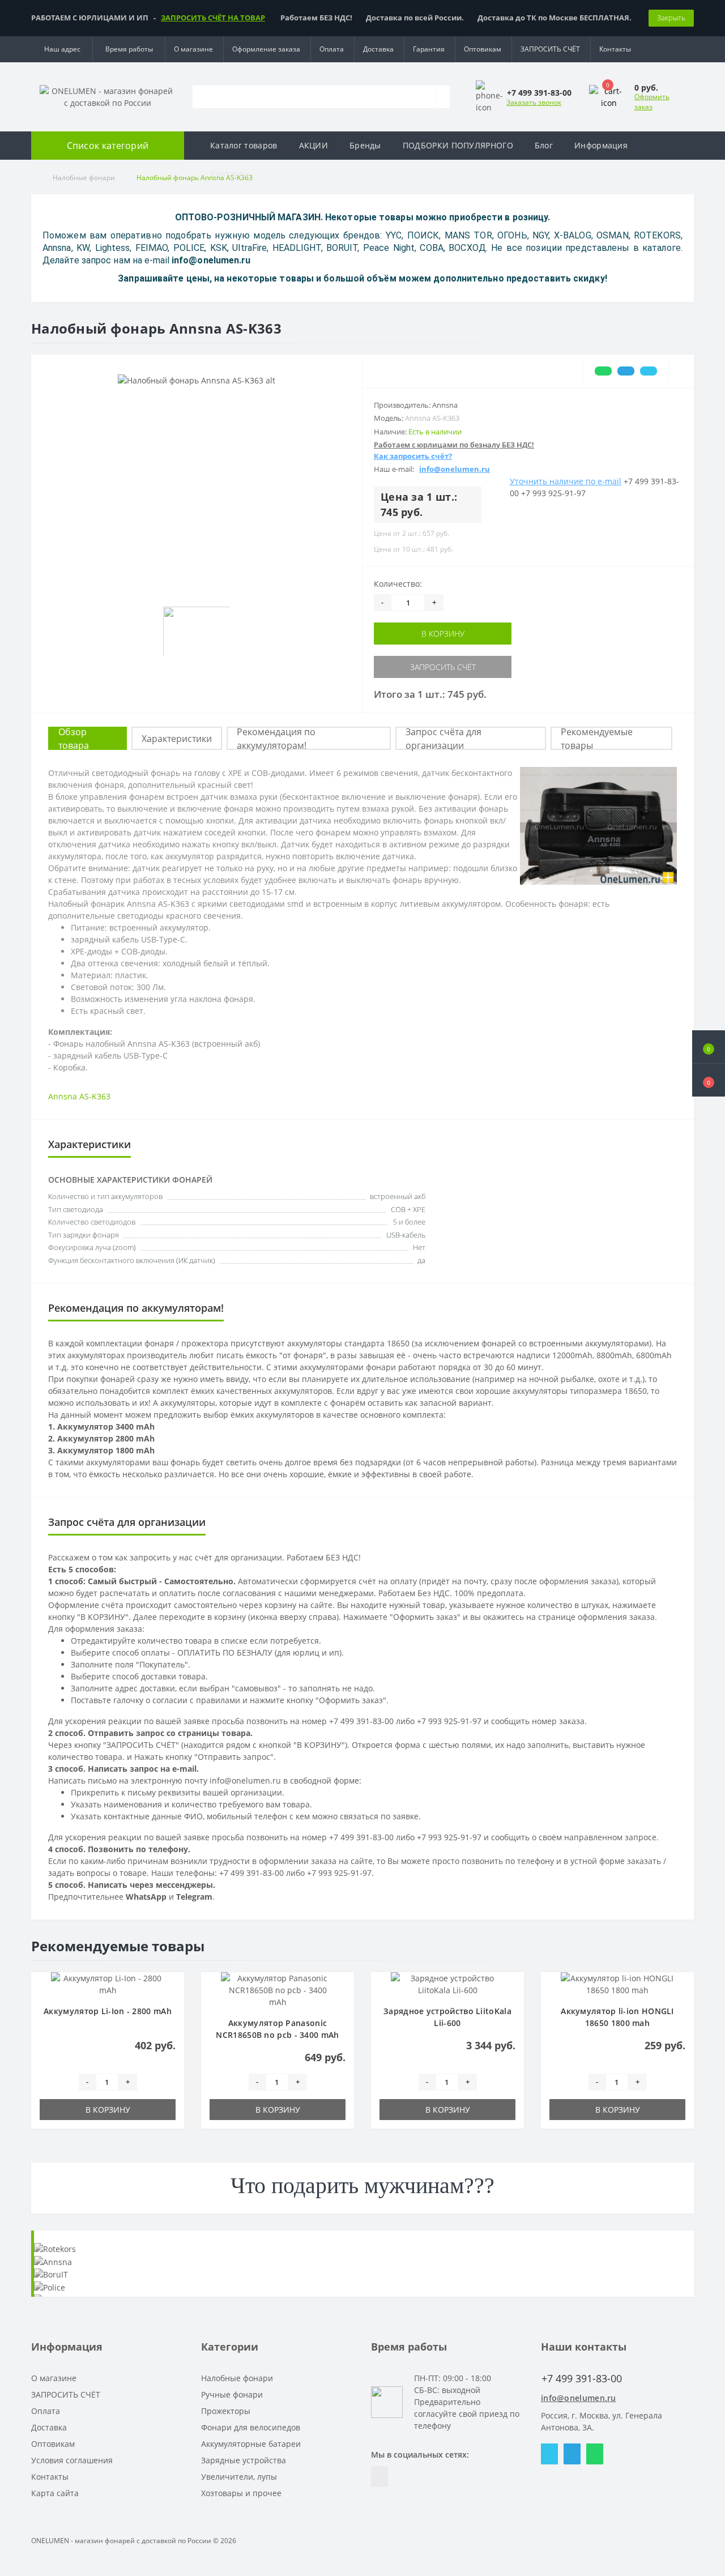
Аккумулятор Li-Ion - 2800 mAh (108, 2011)
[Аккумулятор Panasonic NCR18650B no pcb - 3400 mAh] (278, 1989)
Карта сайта (55, 2493)
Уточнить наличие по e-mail (566, 481)
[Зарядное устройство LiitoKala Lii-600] (447, 1983)
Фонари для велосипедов (251, 2427)
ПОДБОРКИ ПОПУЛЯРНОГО (458, 145)
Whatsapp (595, 2454)
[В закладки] (172, 1990)
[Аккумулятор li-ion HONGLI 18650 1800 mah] (617, 1983)
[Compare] (681, 371)
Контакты (615, 49)
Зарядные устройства (244, 2460)
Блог (544, 145)
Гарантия (429, 49)
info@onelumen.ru (579, 2398)
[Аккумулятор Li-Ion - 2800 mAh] (108, 1983)
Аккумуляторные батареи (251, 2444)
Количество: (398, 584)
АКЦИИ (314, 145)
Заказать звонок (534, 102)
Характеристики (177, 739)
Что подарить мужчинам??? (362, 2185)
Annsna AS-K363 (79, 1096)
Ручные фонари (232, 2394)
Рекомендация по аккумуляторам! (276, 739)
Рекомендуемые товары (597, 739)
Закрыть (671, 18)
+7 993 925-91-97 (553, 493)
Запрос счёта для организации (443, 739)
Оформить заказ (652, 102)
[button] (709, 1080)
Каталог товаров (244, 145)
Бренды (365, 145)
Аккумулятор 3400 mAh (106, 1426)
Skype (549, 2454)
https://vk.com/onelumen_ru (379, 2477)
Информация (601, 145)
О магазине (193, 49)
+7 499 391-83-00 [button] (582, 2379)
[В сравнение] (172, 2006)
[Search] (442, 97)
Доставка (378, 49)
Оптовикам (483, 49)
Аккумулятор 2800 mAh (106, 1438)
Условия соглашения (72, 2460)
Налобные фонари (237, 2378)
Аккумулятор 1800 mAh (106, 1450)
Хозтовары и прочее (241, 2493)
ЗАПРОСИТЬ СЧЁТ (550, 49)
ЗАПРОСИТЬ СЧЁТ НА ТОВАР (213, 18)
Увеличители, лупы (239, 2477)
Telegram (572, 2454)
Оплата (332, 49)
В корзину (443, 634)
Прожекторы (226, 2411)
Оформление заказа (266, 49)
